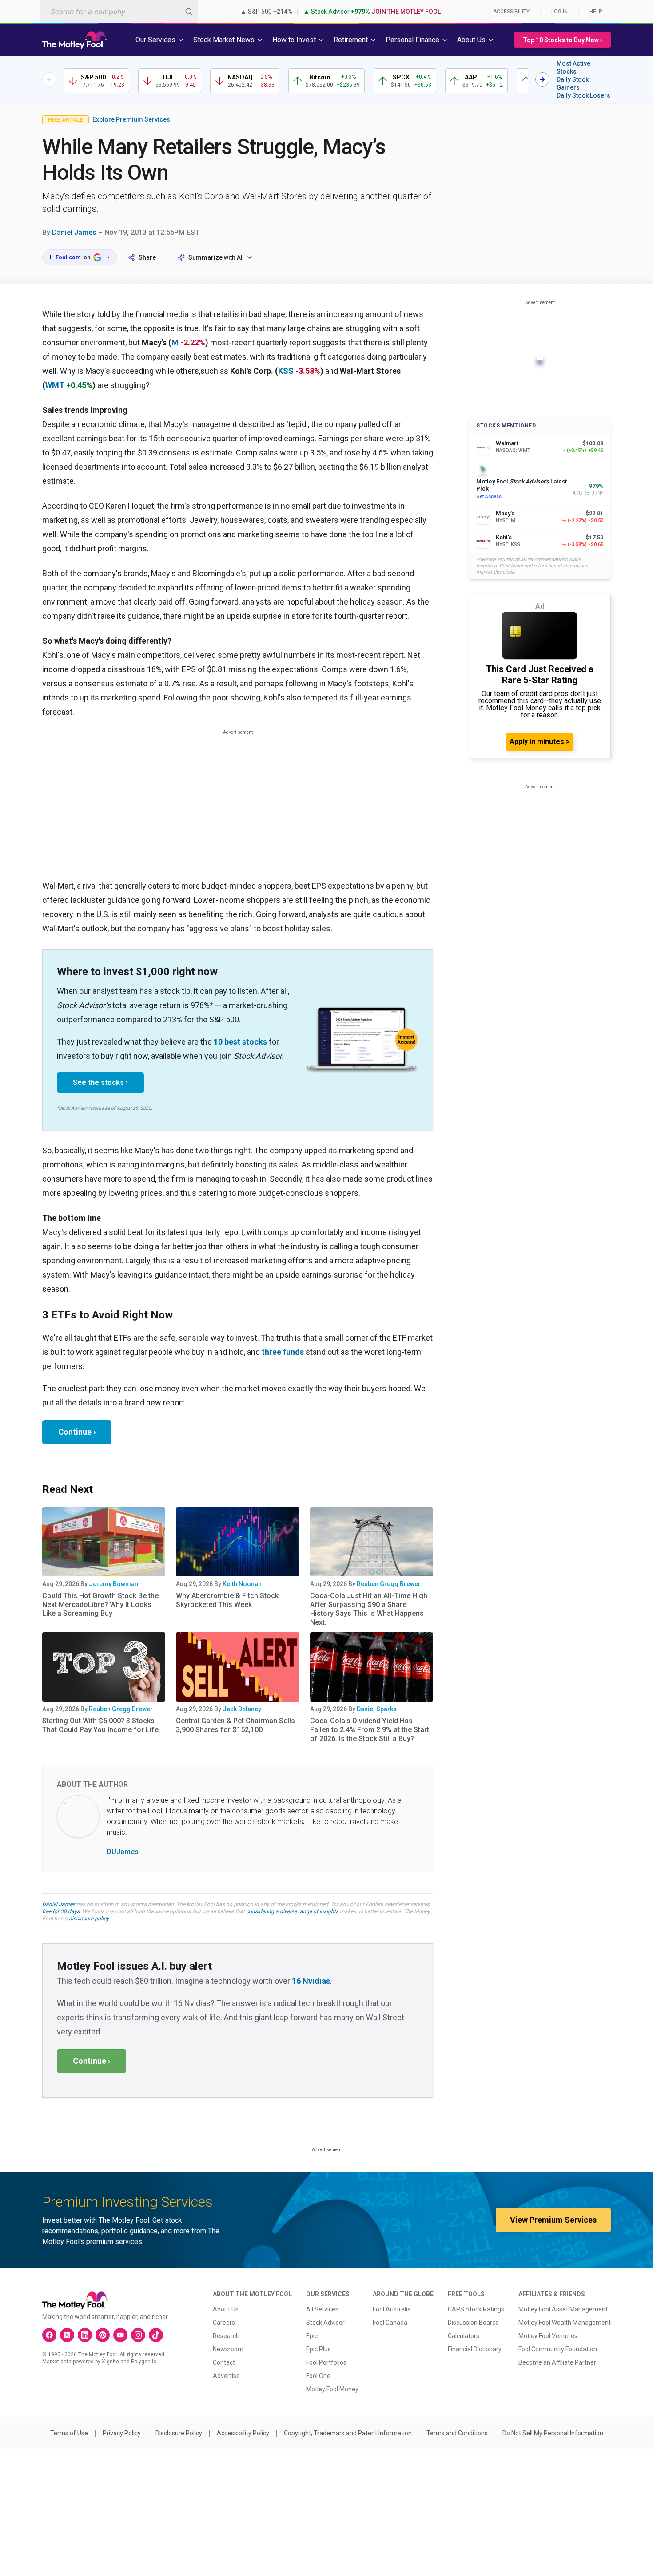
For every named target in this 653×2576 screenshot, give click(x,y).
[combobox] (119, 11)
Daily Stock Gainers (573, 83)
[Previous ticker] (49, 79)
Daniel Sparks (377, 1709)
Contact (224, 2362)
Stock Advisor (325, 2323)
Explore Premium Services (131, 119)
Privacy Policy (122, 2433)
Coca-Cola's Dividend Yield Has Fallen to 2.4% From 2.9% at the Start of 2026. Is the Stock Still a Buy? (370, 1730)
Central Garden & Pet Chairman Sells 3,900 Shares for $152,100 (235, 1725)
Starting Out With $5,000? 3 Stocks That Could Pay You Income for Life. (101, 1725)
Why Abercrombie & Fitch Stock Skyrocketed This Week (227, 1600)
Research (226, 2336)
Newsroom (228, 2349)
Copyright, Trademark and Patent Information (348, 2433)
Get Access (489, 497)
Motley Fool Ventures (548, 2336)
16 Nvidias (311, 1981)
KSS (286, 371)
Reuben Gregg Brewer (389, 1584)
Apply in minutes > (540, 742)
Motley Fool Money (332, 2389)
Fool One (318, 2376)
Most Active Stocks (573, 67)
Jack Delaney (242, 1709)
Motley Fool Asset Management (563, 2309)
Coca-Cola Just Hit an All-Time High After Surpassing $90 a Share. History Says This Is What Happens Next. (369, 1609)
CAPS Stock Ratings (476, 2309)
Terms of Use (69, 2433)
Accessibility (511, 12)
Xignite (110, 2362)
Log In (559, 12)
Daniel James (74, 232)
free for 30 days (61, 1911)
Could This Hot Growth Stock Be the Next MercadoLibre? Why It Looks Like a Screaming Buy (100, 1605)
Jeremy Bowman (113, 1584)
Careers (224, 2323)
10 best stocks (240, 1042)
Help (596, 12)
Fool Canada (390, 2323)
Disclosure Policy (179, 2433)
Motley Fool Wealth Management (565, 2323)
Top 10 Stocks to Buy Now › (562, 40)
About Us (226, 2309)
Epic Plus (319, 2349)
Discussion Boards (473, 2323)
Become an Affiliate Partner (557, 2362)
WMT (55, 385)
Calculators (464, 2336)
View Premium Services (553, 2220)
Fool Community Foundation (558, 2349)
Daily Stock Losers (583, 95)
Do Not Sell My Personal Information (553, 2433)
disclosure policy (89, 1919)
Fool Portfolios (326, 2362)
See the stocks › (100, 1082)
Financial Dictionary (475, 2349)
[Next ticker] (542, 79)
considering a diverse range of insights (292, 1911)
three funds (283, 1352)
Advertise (226, 2376)
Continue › (77, 1432)
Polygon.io (144, 2362)
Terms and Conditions (457, 2433)
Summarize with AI (215, 257)
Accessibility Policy (243, 2433)
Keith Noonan (242, 1584)
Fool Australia (392, 2309)
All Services (322, 2309)
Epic (312, 2336)
